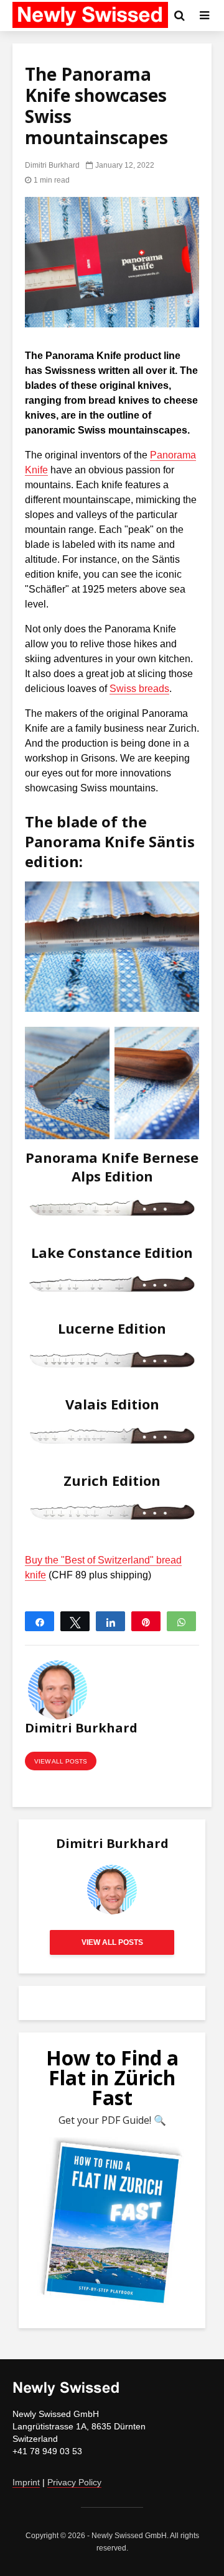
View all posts (61, 1761)
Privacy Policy (74, 2482)
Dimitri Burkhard (52, 165)
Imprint (26, 2482)
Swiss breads (139, 689)
